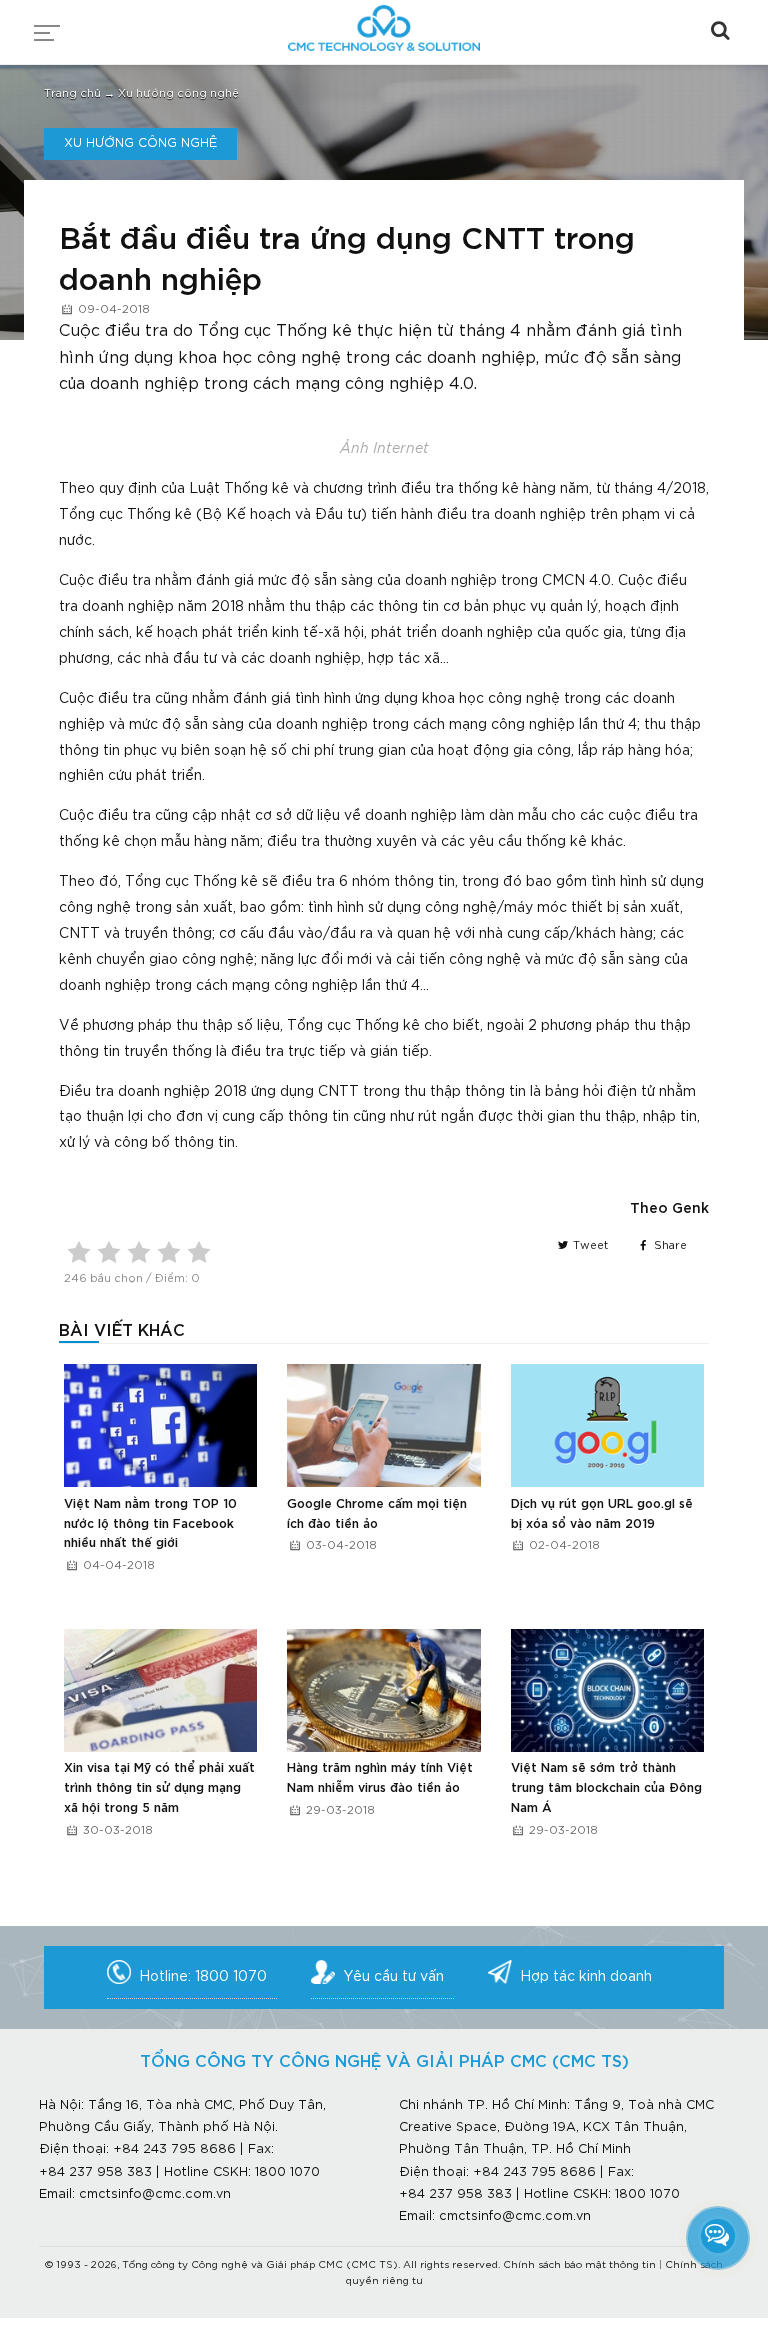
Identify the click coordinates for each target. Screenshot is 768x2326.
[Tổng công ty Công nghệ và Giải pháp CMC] (384, 22)
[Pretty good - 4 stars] (169, 1252)
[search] (720, 30)
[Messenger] (718, 2236)
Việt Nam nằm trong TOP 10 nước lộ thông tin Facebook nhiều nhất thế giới (150, 1524)
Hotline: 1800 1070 (203, 1977)
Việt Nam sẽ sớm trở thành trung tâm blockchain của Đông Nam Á (606, 1788)
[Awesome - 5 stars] (199, 1252)
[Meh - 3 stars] (139, 1252)
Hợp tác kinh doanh (586, 1977)
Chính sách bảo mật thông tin (579, 2265)
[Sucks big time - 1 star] (79, 1252)
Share (669, 1246)
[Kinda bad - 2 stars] (109, 1252)
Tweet (589, 1246)
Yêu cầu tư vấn (393, 1977)
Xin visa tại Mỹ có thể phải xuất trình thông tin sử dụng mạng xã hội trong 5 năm (159, 1788)
